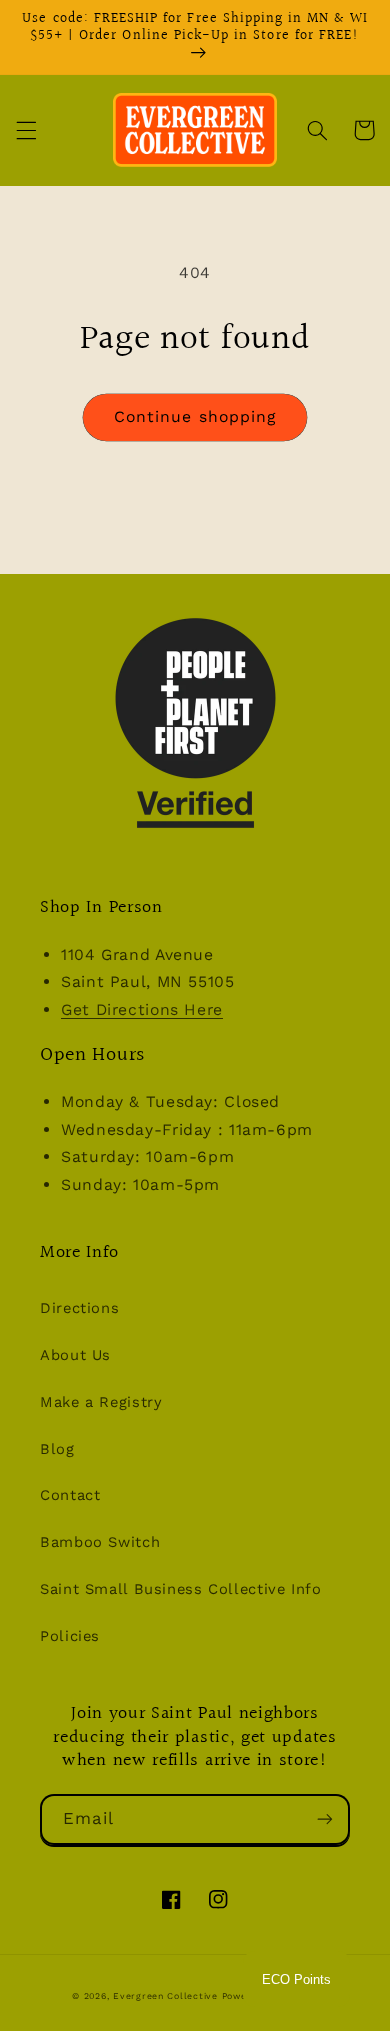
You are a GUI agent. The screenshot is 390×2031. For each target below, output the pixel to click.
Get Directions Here (142, 1009)
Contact (70, 1495)
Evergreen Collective (167, 1996)
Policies (70, 1636)
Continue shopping (195, 416)
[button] (26, 130)
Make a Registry (101, 1402)
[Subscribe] (325, 1819)
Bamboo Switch (100, 1542)
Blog (57, 1449)
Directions (79, 1308)
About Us (75, 1355)
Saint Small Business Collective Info (181, 1589)
